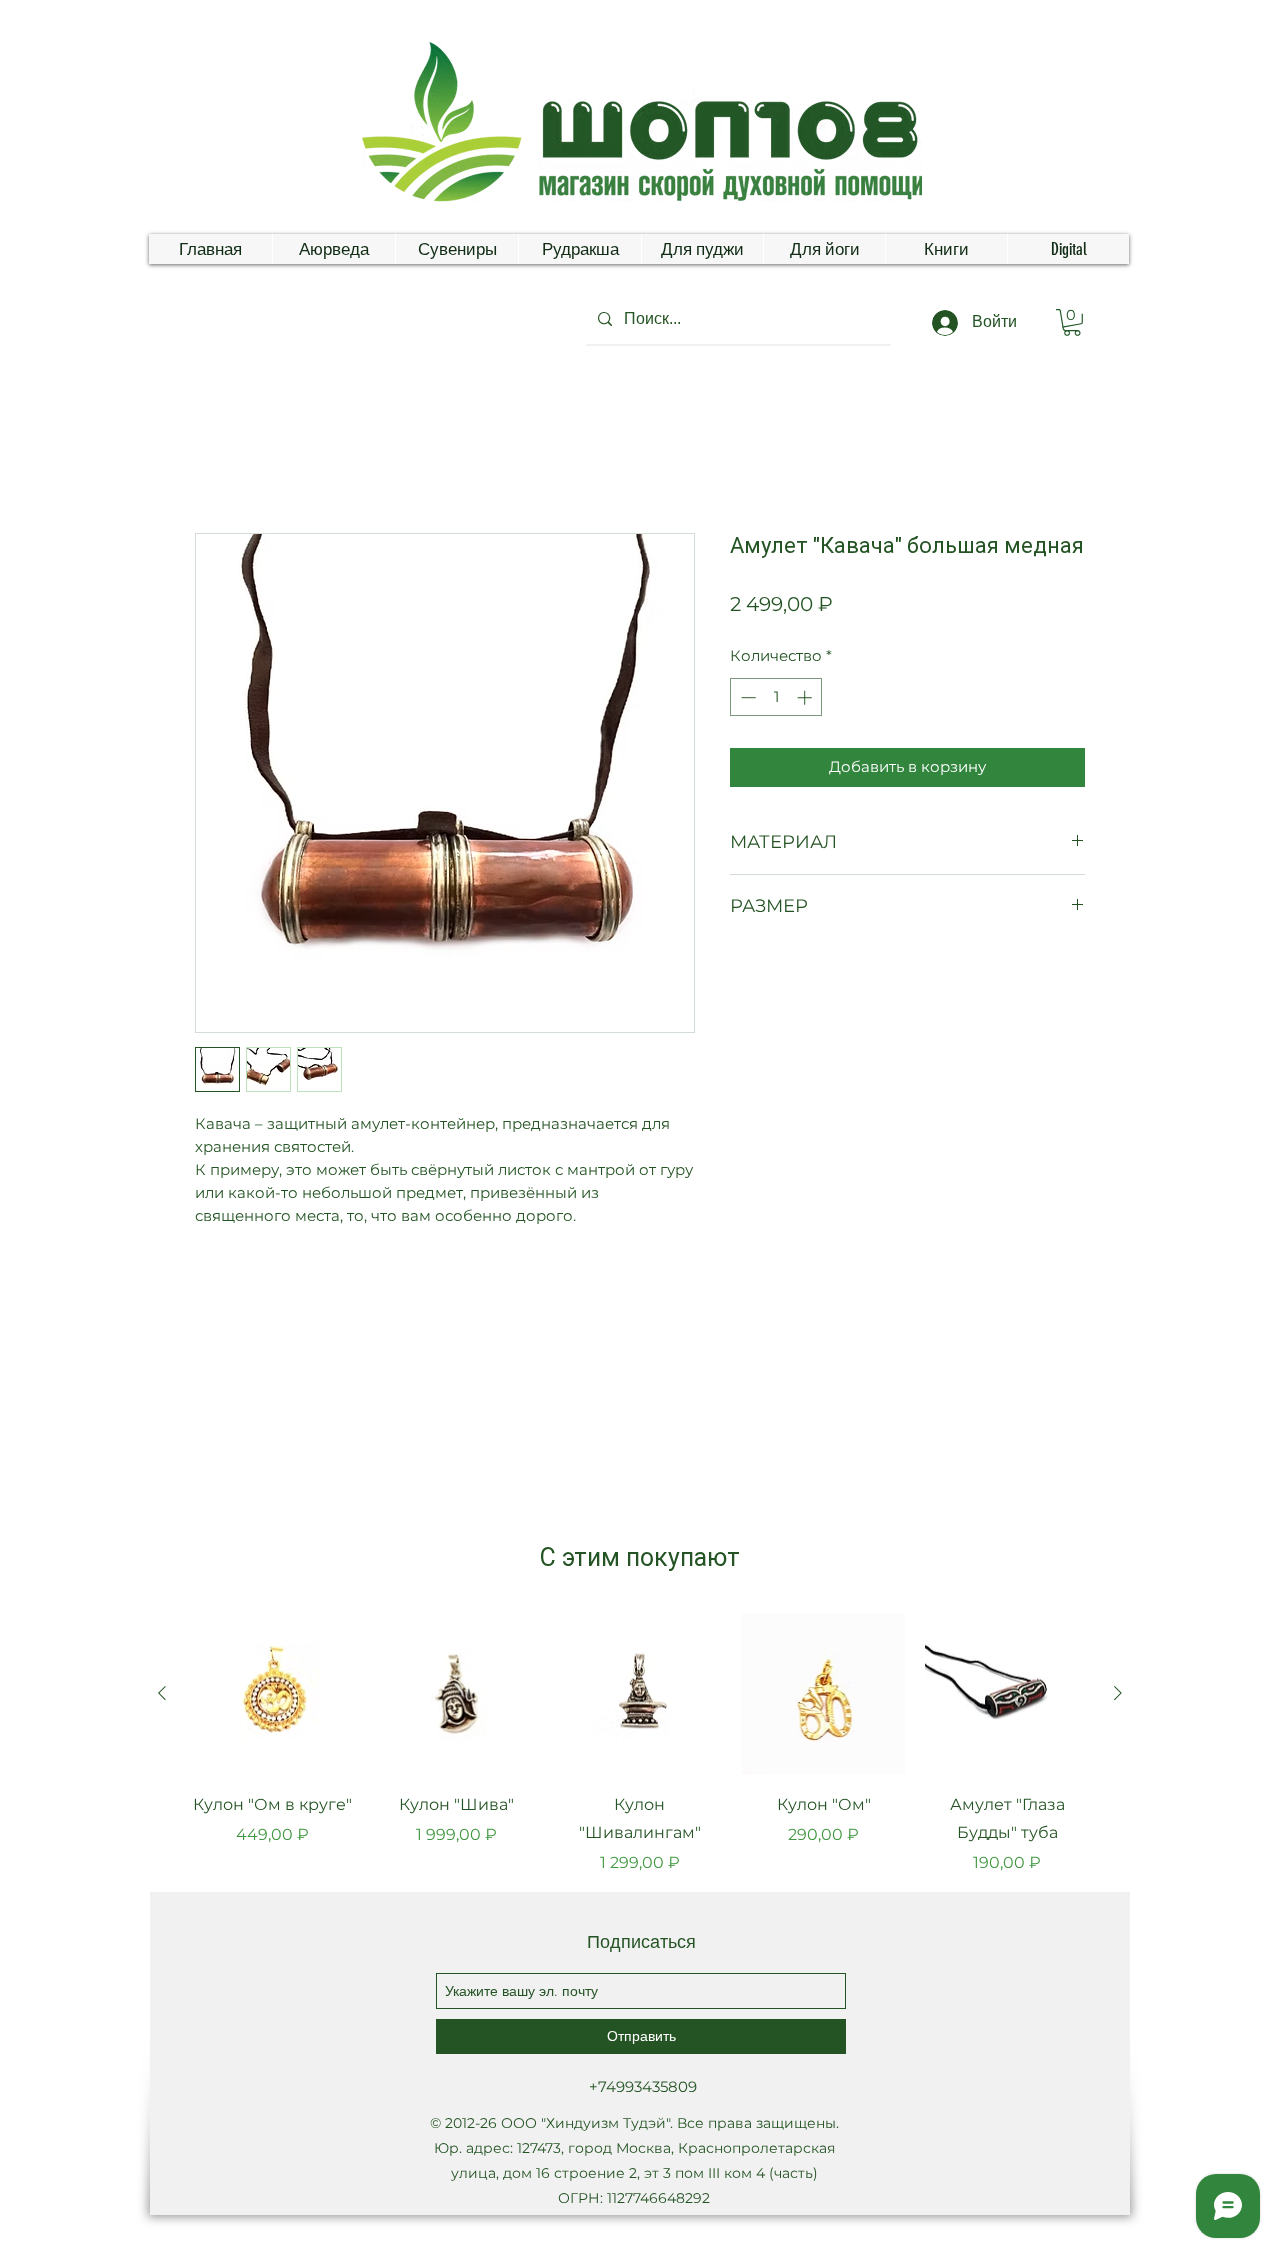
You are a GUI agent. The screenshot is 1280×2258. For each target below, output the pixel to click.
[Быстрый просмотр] (273, 1694)
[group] (640, 1744)
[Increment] (806, 697)
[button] (1072, 322)
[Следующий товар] (1118, 1693)
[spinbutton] (776, 697)
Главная (227, 458)
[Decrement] (746, 697)
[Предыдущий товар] (162, 1693)
